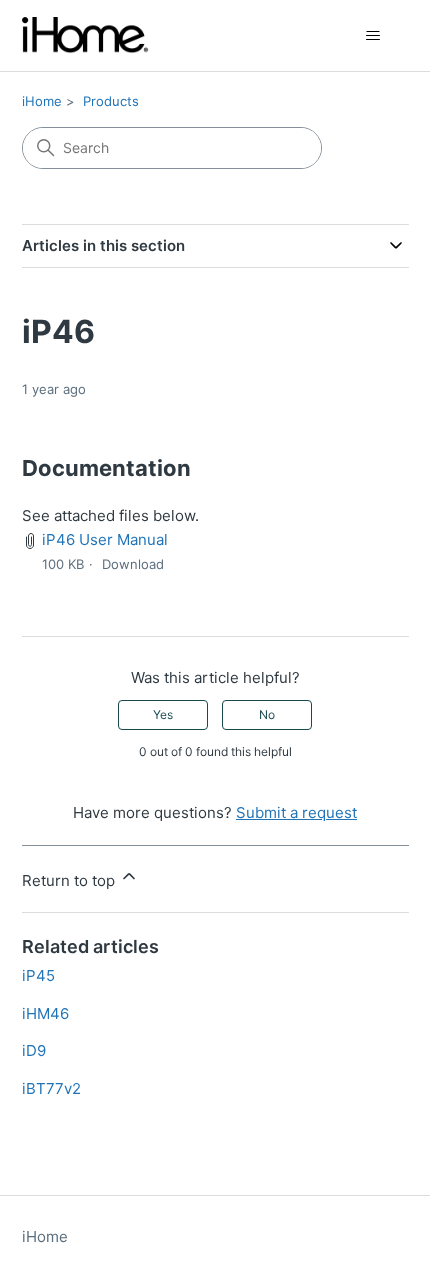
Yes (163, 714)
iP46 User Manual (105, 539)
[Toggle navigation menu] (373, 36)
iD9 (34, 1050)
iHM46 (45, 1013)
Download (133, 564)
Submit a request (296, 812)
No (267, 714)
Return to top (70, 880)
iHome (42, 101)
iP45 (38, 975)
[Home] (86, 35)
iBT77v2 (51, 1088)
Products (111, 101)
